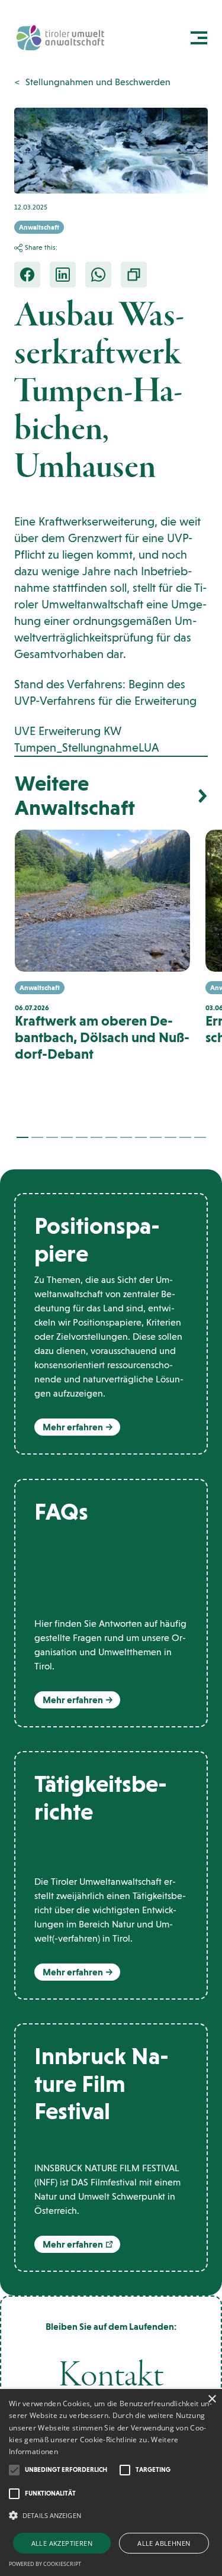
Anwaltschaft (39, 227)
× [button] (212, 2399)
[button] (22, 1137)
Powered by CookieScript (45, 2564)
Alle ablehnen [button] (164, 2543)
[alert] (111, 2482)
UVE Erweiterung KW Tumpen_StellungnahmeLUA (87, 739)
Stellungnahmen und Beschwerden (98, 82)
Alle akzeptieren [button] (62, 2543)
